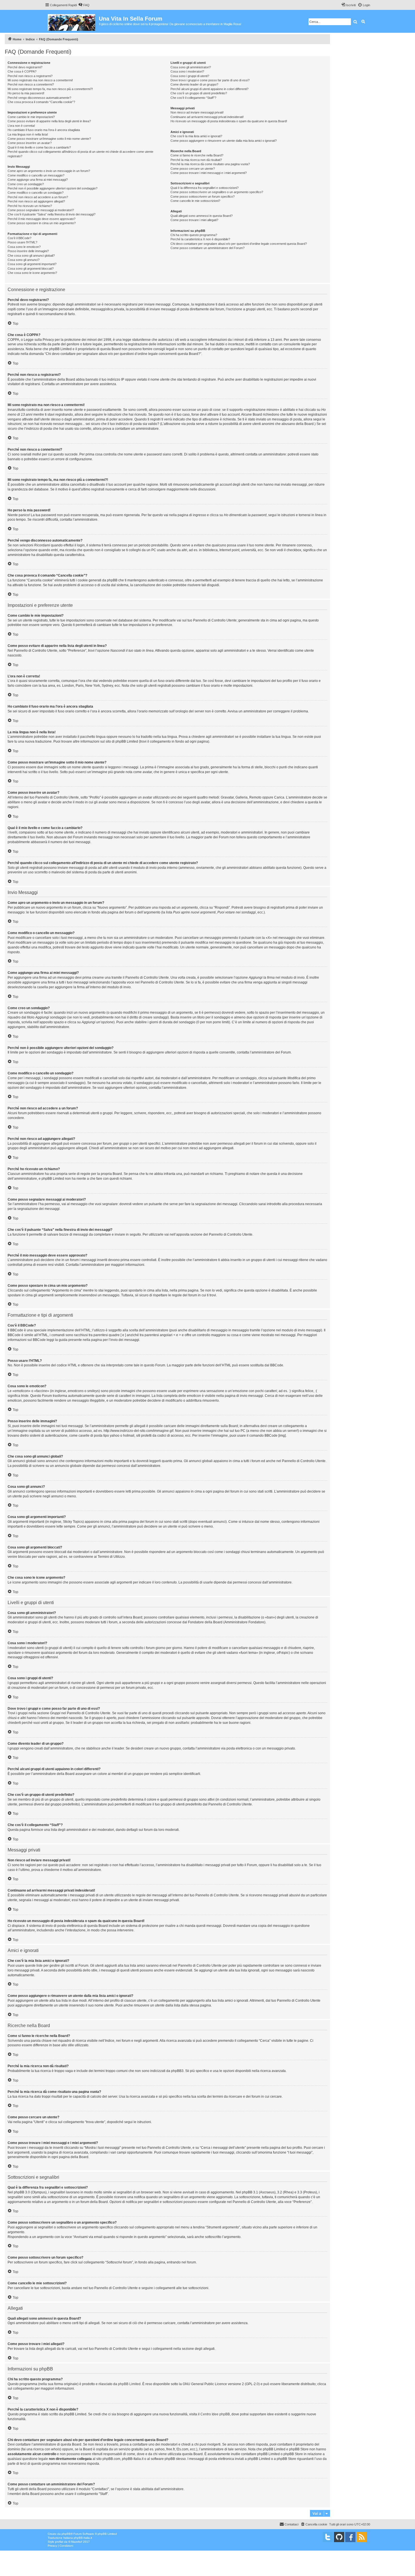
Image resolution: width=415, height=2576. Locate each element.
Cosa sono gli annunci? (24, 260)
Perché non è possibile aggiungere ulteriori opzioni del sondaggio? (53, 188)
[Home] (72, 21)
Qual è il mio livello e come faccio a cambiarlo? (39, 147)
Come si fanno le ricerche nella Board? (197, 155)
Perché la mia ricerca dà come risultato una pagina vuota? (210, 164)
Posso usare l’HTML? (22, 242)
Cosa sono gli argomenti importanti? (32, 264)
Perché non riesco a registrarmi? (30, 76)
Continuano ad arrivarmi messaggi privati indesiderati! (207, 117)
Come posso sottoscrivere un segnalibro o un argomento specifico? (217, 192)
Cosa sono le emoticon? (24, 247)
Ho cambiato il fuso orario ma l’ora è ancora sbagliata (44, 130)
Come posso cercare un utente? (193, 169)
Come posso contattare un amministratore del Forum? (207, 248)
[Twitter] (328, 2537)
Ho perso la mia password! (26, 93)
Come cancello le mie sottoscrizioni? (195, 201)
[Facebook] (350, 2537)
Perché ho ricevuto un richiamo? (30, 206)
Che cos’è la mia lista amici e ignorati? (196, 136)
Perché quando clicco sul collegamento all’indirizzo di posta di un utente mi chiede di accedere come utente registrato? (80, 154)
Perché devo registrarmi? (25, 67)
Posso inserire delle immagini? (28, 251)
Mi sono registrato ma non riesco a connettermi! (40, 80)
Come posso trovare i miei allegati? (194, 220)
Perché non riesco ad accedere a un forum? (38, 197)
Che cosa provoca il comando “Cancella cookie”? (41, 102)
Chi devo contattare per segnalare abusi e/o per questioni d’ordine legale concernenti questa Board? (239, 244)
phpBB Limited (129, 2384)
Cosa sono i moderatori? (187, 71)
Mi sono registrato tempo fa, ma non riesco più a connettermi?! (50, 89)
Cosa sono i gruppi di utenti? (190, 76)
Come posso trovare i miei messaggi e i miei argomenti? (209, 173)
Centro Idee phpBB (215, 2414)
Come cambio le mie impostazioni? (31, 117)
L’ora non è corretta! (21, 126)
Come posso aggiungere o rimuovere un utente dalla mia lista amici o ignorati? (224, 141)
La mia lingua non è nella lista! (28, 134)
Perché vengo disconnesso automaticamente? (39, 98)
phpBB (66, 2534)
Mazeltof (77, 2542)
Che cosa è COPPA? (22, 71)
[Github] (339, 2537)
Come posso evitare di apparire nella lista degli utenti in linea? (49, 121)
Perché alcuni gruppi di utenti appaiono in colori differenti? (209, 89)
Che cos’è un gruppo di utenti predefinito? (199, 93)
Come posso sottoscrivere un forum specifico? (203, 197)
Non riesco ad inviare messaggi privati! (197, 112)
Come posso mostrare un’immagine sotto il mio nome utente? (49, 139)
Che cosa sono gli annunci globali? (31, 256)
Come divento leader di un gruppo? (194, 84)
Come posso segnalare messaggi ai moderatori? (41, 210)
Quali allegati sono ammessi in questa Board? (202, 216)
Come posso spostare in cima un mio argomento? (42, 223)
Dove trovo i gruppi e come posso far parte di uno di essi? (210, 80)
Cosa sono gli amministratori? (191, 67)
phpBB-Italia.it (83, 2538)
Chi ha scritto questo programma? (194, 235)
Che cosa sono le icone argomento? (32, 273)
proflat (59, 2542)
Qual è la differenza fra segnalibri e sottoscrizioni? (205, 188)
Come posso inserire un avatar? (30, 143)
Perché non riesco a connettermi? (31, 84)
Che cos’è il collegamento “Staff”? (193, 98)
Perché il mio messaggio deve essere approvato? (41, 219)
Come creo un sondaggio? (26, 184)
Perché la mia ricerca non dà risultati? (196, 160)
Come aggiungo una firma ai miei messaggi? (38, 180)
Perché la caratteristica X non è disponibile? (200, 239)
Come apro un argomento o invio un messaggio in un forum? (49, 171)
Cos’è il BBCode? (19, 238)
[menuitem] (84, 5)
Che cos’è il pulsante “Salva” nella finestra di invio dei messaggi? (52, 214)
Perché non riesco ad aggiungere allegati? (36, 201)
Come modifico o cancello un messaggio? (36, 175)
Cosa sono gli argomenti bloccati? (31, 269)
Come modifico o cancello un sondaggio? (36, 193)
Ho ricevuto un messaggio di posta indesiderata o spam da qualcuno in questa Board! (229, 121)
